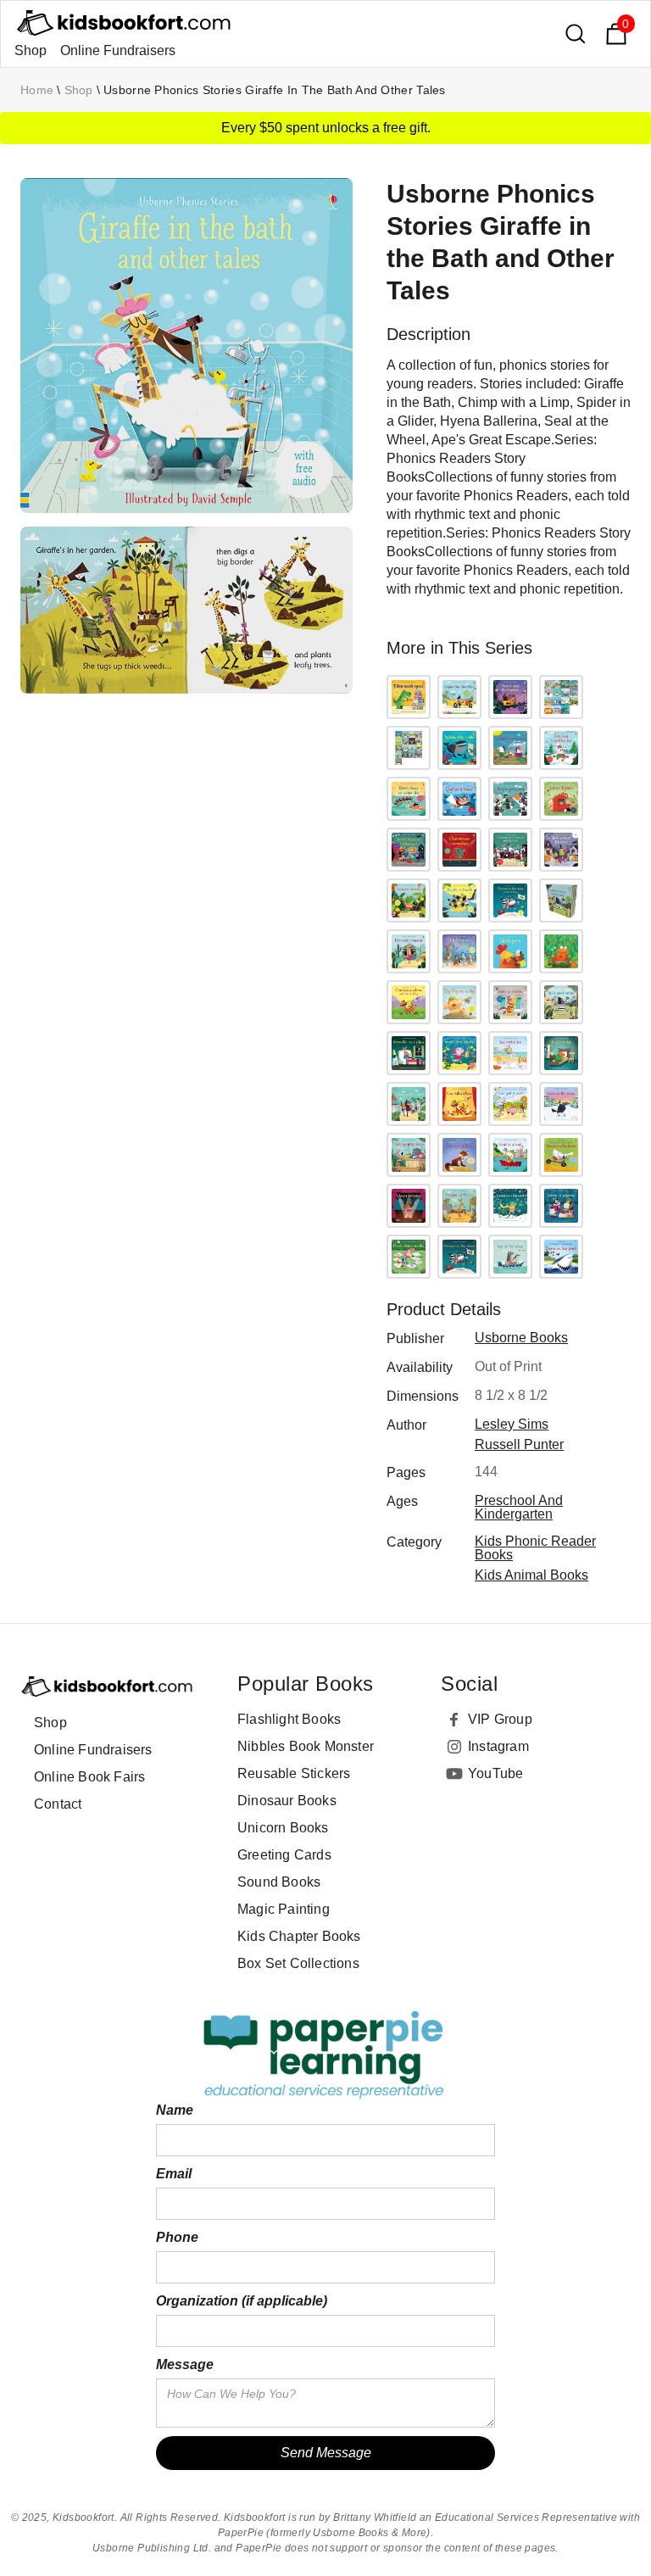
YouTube (495, 1773)
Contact (58, 1804)
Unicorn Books (283, 1828)
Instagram (498, 1746)
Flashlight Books (289, 1719)
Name (175, 2110)
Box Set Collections (298, 1963)
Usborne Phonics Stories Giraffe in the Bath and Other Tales (275, 90)
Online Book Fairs (89, 1777)
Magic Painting (284, 1909)
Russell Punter (519, 1444)
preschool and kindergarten (519, 1507)
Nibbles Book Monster (306, 1746)
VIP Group (500, 1719)
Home (37, 90)
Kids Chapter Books (299, 1936)
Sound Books (279, 1882)
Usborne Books (521, 1338)
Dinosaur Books (287, 1801)
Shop (31, 50)
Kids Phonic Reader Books (535, 1548)
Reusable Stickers (294, 1773)
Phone (177, 2237)
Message (185, 2364)
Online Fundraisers (118, 50)
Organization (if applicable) (242, 2301)
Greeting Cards (284, 1855)
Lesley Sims (512, 1424)
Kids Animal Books (531, 1575)
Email (174, 2174)
